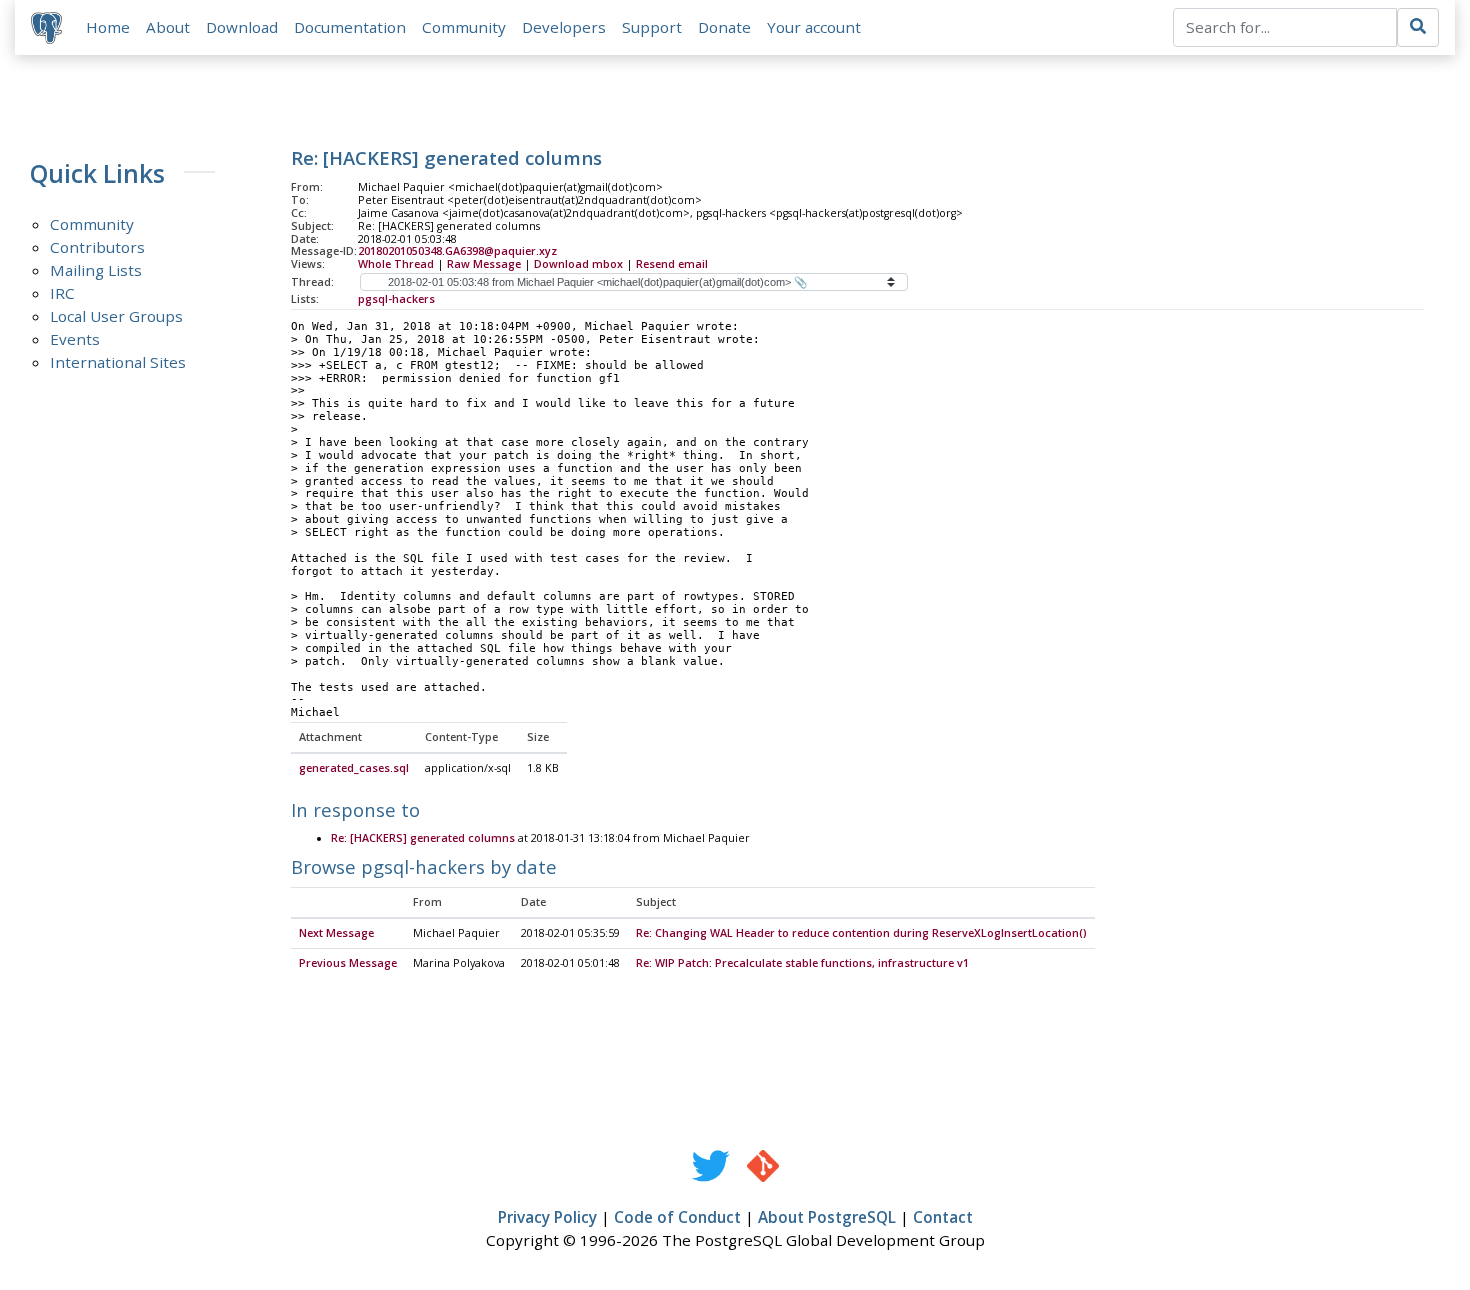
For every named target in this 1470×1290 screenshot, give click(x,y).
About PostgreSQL (827, 1217)
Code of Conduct (677, 1217)
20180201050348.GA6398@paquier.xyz (457, 251)
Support (652, 27)
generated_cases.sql (354, 768)
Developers (564, 27)
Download (242, 27)
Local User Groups (116, 316)
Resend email (672, 264)
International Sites (118, 362)
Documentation (350, 27)
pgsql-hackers (396, 299)
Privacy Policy (547, 1217)
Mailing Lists (96, 270)
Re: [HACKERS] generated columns (423, 838)
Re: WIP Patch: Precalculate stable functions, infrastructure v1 (802, 963)
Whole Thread (396, 264)
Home (108, 27)
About (168, 27)
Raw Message (484, 264)
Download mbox (578, 264)
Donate (724, 27)
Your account (814, 27)
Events (75, 339)
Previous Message (348, 963)
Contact (943, 1217)
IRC (62, 293)
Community (464, 27)
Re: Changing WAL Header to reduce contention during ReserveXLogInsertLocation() (861, 933)
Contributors (97, 247)
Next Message (336, 933)
